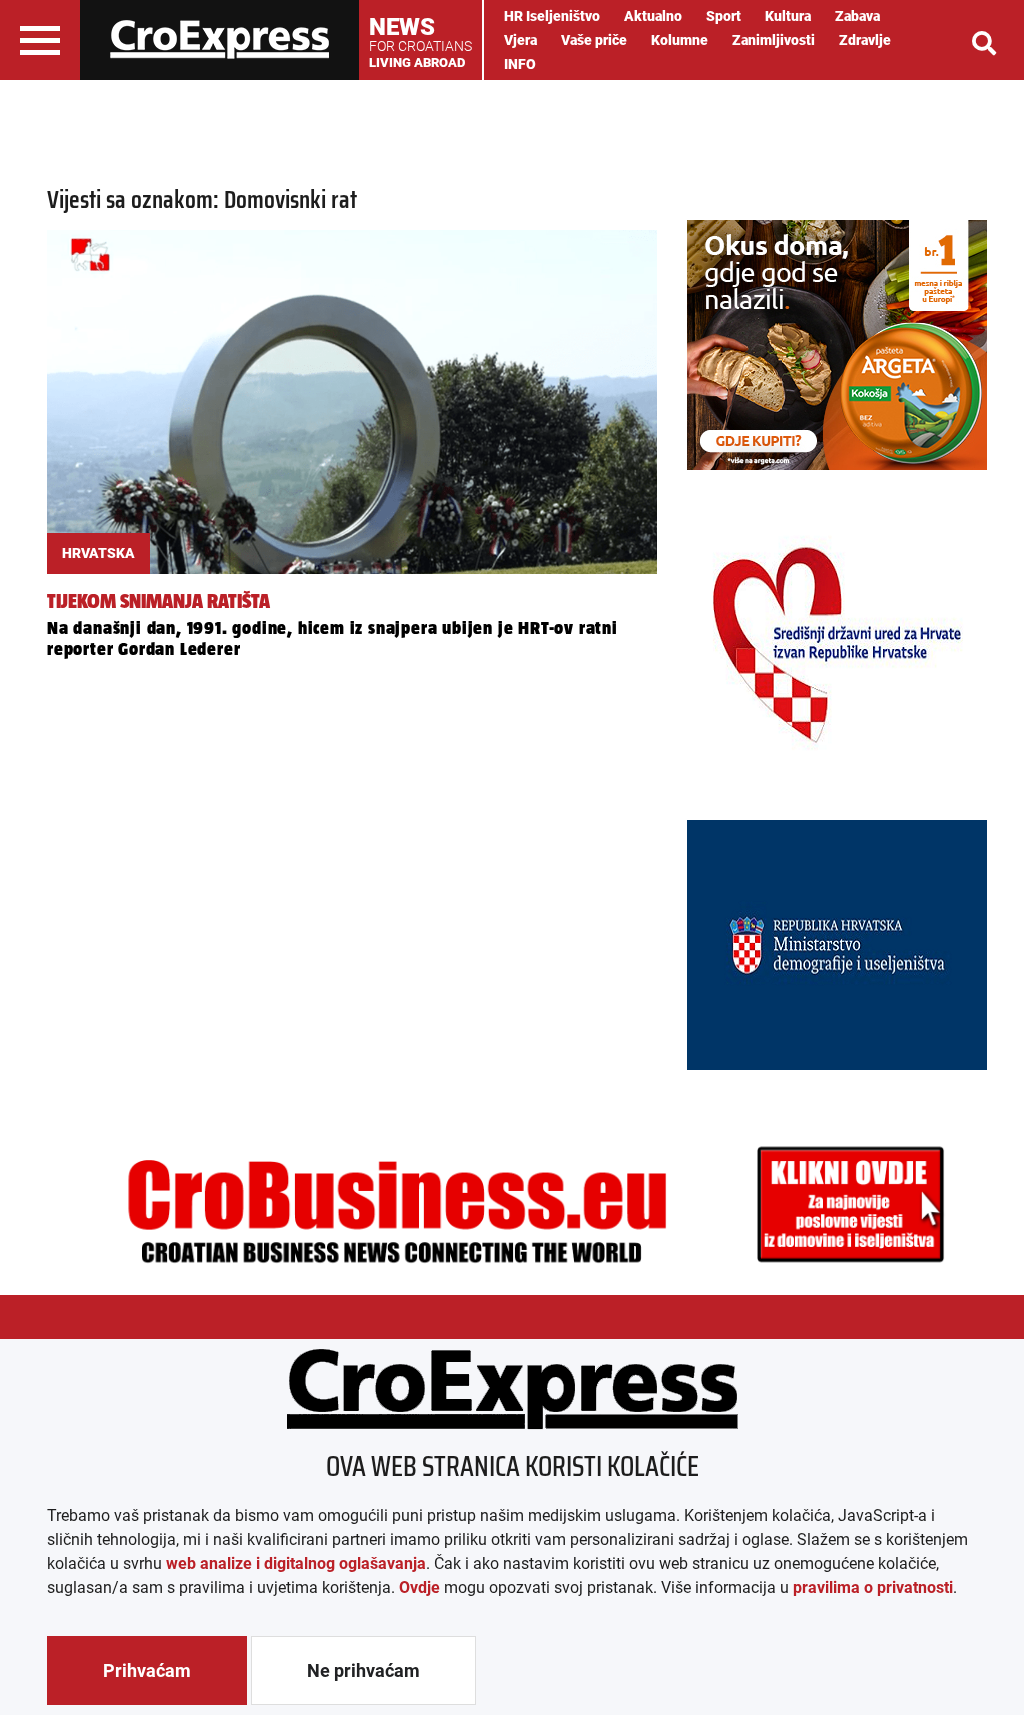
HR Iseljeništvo (552, 16)
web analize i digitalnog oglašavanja (296, 1563)
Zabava (857, 16)
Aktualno (653, 16)
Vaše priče (594, 40)
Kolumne (679, 40)
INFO (520, 64)
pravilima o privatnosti (873, 1587)
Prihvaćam (147, 1670)
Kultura (788, 16)
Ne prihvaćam (363, 1670)
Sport (723, 16)
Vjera (520, 40)
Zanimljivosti (773, 40)
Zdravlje (865, 40)
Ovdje (419, 1587)
